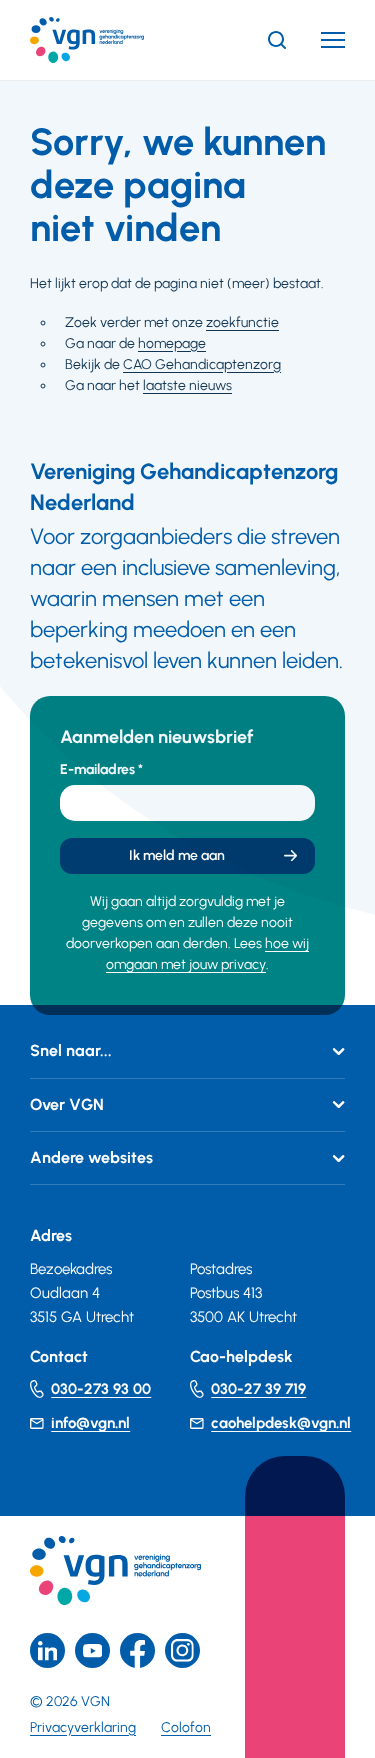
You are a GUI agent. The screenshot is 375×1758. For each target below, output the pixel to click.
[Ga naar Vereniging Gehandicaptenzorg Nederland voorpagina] (117, 40)
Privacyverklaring (83, 1727)
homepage (172, 343)
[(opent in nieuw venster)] (137, 1650)
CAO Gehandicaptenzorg (202, 364)
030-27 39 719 (258, 1389)
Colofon (186, 1727)
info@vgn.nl (90, 1423)
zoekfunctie (242, 322)
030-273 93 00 (101, 1389)
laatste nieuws (187, 385)
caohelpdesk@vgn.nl (281, 1423)
